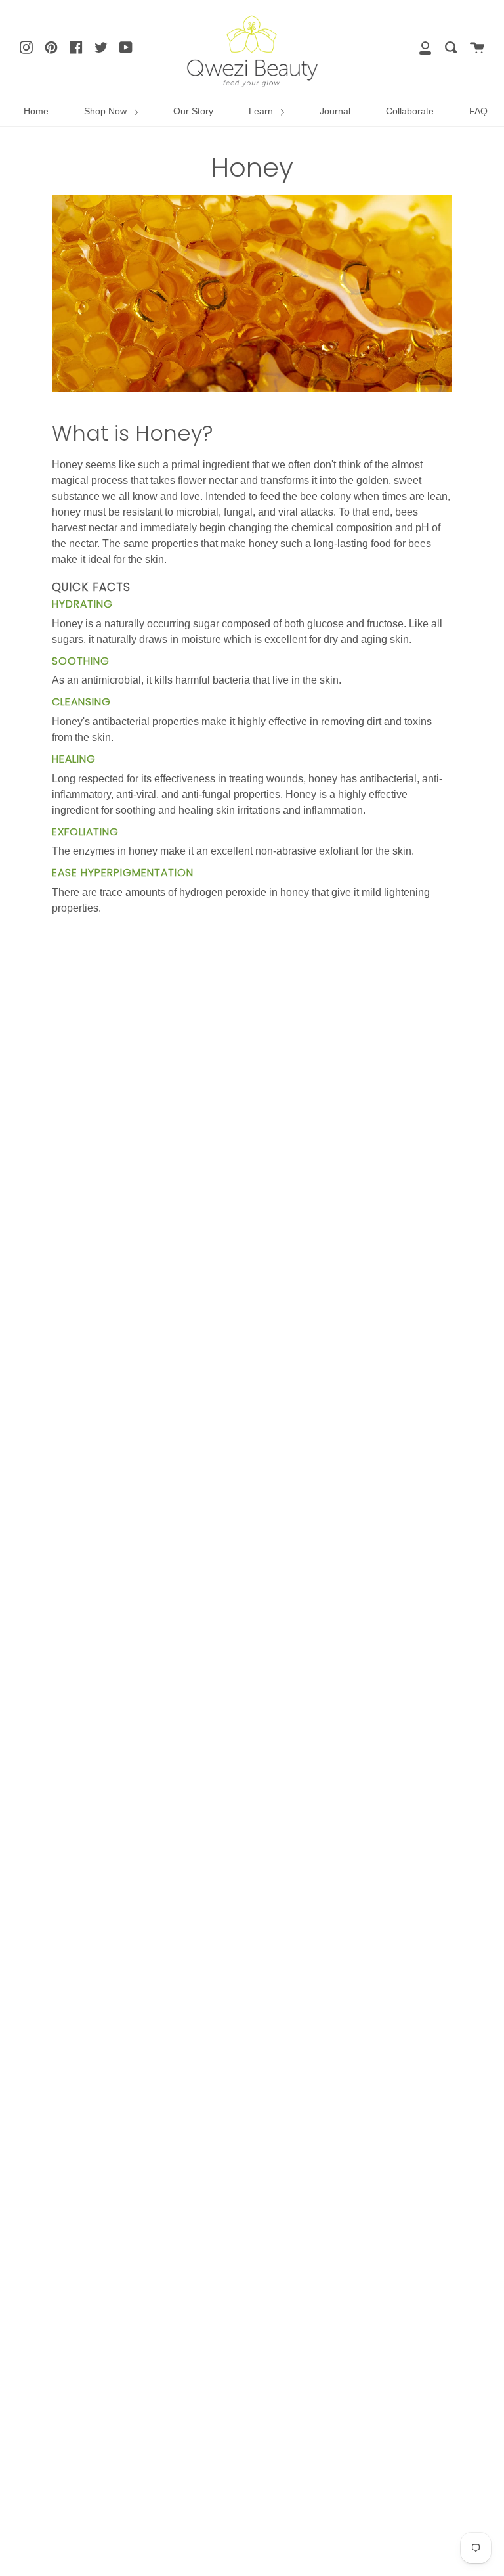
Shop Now (107, 111)
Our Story (193, 111)
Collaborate (410, 111)
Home (36, 111)
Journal (335, 111)
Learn (262, 111)
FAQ (478, 111)
